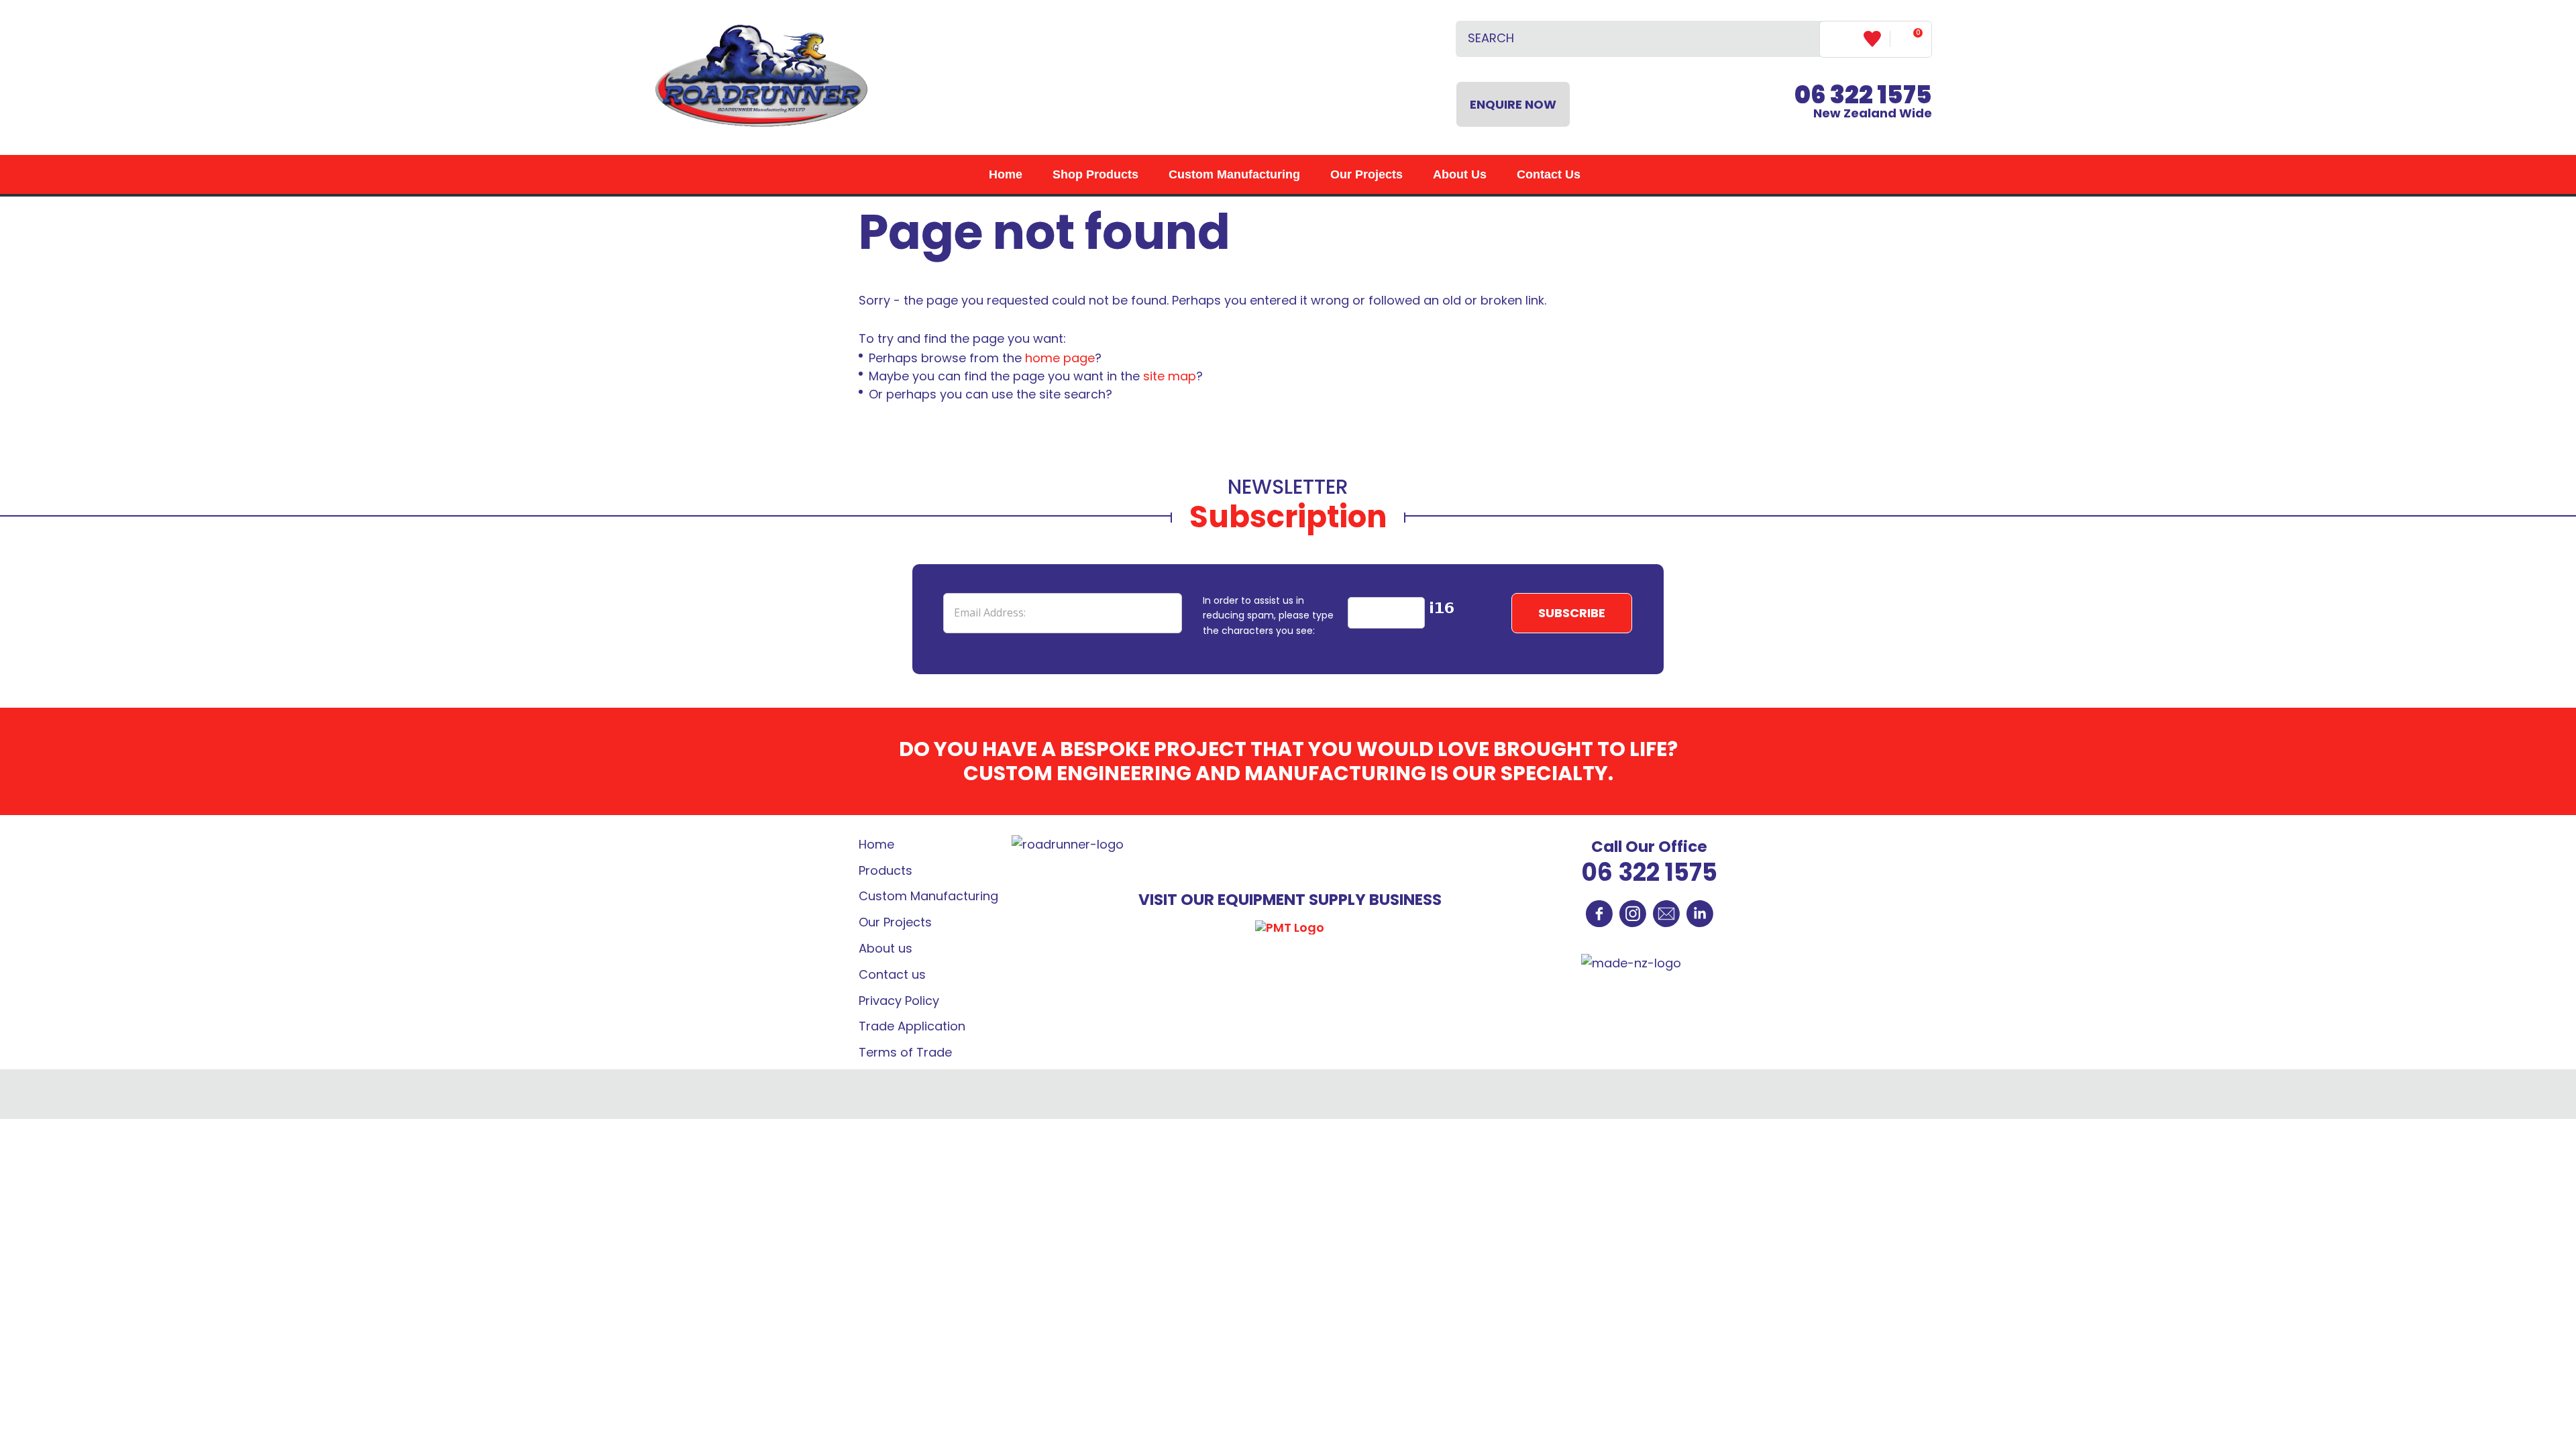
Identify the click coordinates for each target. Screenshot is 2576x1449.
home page (1060, 358)
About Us (1460, 174)
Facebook (1599, 914)
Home (1006, 174)
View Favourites (1877, 39)
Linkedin (1700, 914)
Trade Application (912, 1026)
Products (885, 870)
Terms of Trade (905, 1052)
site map (1170, 376)
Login (1842, 39)
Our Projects (1366, 174)
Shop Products (1095, 174)
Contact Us (1549, 174)
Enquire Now (1513, 104)
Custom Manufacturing (1234, 174)
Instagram (1633, 914)
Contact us (892, 974)
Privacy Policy (899, 1001)
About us (885, 948)
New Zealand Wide (1863, 104)
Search (1804, 39)
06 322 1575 (1649, 872)
